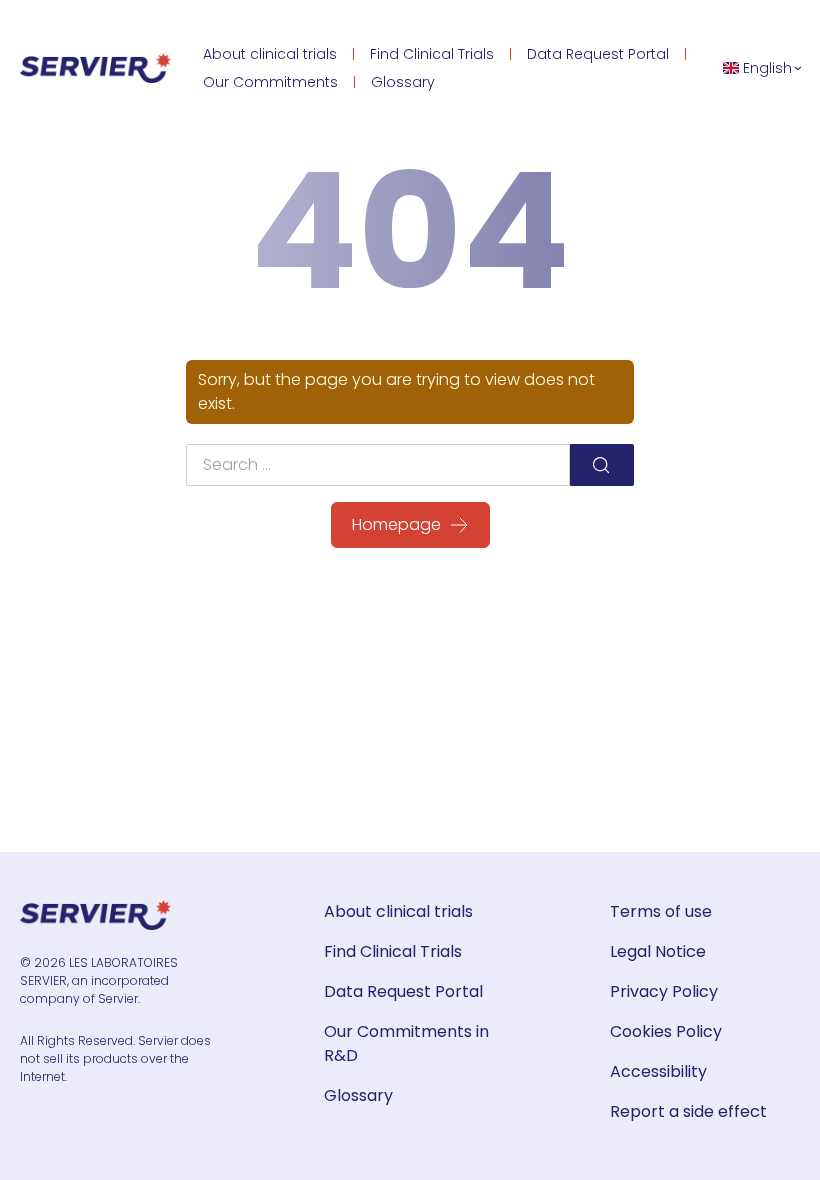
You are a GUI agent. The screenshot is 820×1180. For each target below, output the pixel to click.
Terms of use (661, 911)
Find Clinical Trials (432, 54)
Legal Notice (658, 951)
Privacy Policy (664, 991)
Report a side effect (688, 1111)
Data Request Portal (598, 54)
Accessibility (658, 1071)
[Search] (602, 465)
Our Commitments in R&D (406, 1043)
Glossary (403, 82)
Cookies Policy (666, 1031)
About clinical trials (270, 54)
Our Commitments (270, 82)
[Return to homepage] (95, 68)
